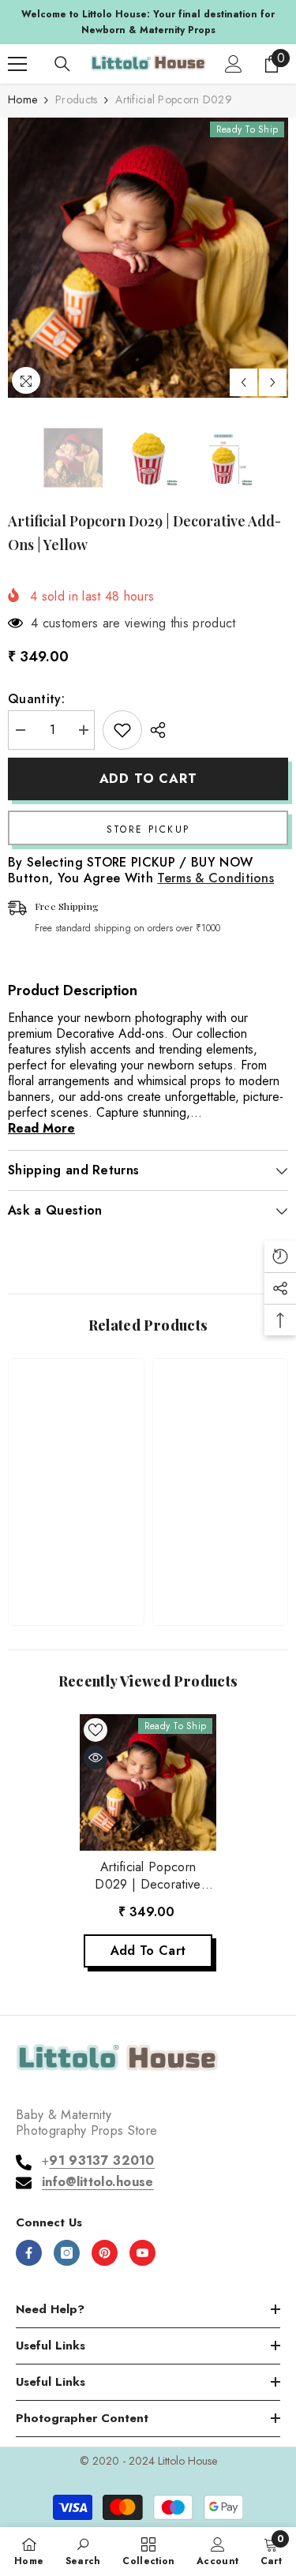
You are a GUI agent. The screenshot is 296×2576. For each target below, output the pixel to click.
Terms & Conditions (215, 878)
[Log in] (234, 64)
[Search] (62, 64)
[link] (76, 1564)
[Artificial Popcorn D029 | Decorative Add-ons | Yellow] (148, 1782)
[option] (148, 22)
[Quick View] (96, 1758)
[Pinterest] (105, 2253)
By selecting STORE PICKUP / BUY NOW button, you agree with (141, 871)
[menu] (17, 64)
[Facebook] (29, 2253)
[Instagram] (67, 2253)
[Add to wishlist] (122, 730)
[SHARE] (154, 730)
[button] (244, 382)
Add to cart (148, 779)
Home (22, 99)
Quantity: (36, 699)
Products (76, 99)
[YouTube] (142, 2253)
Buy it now (148, 828)
